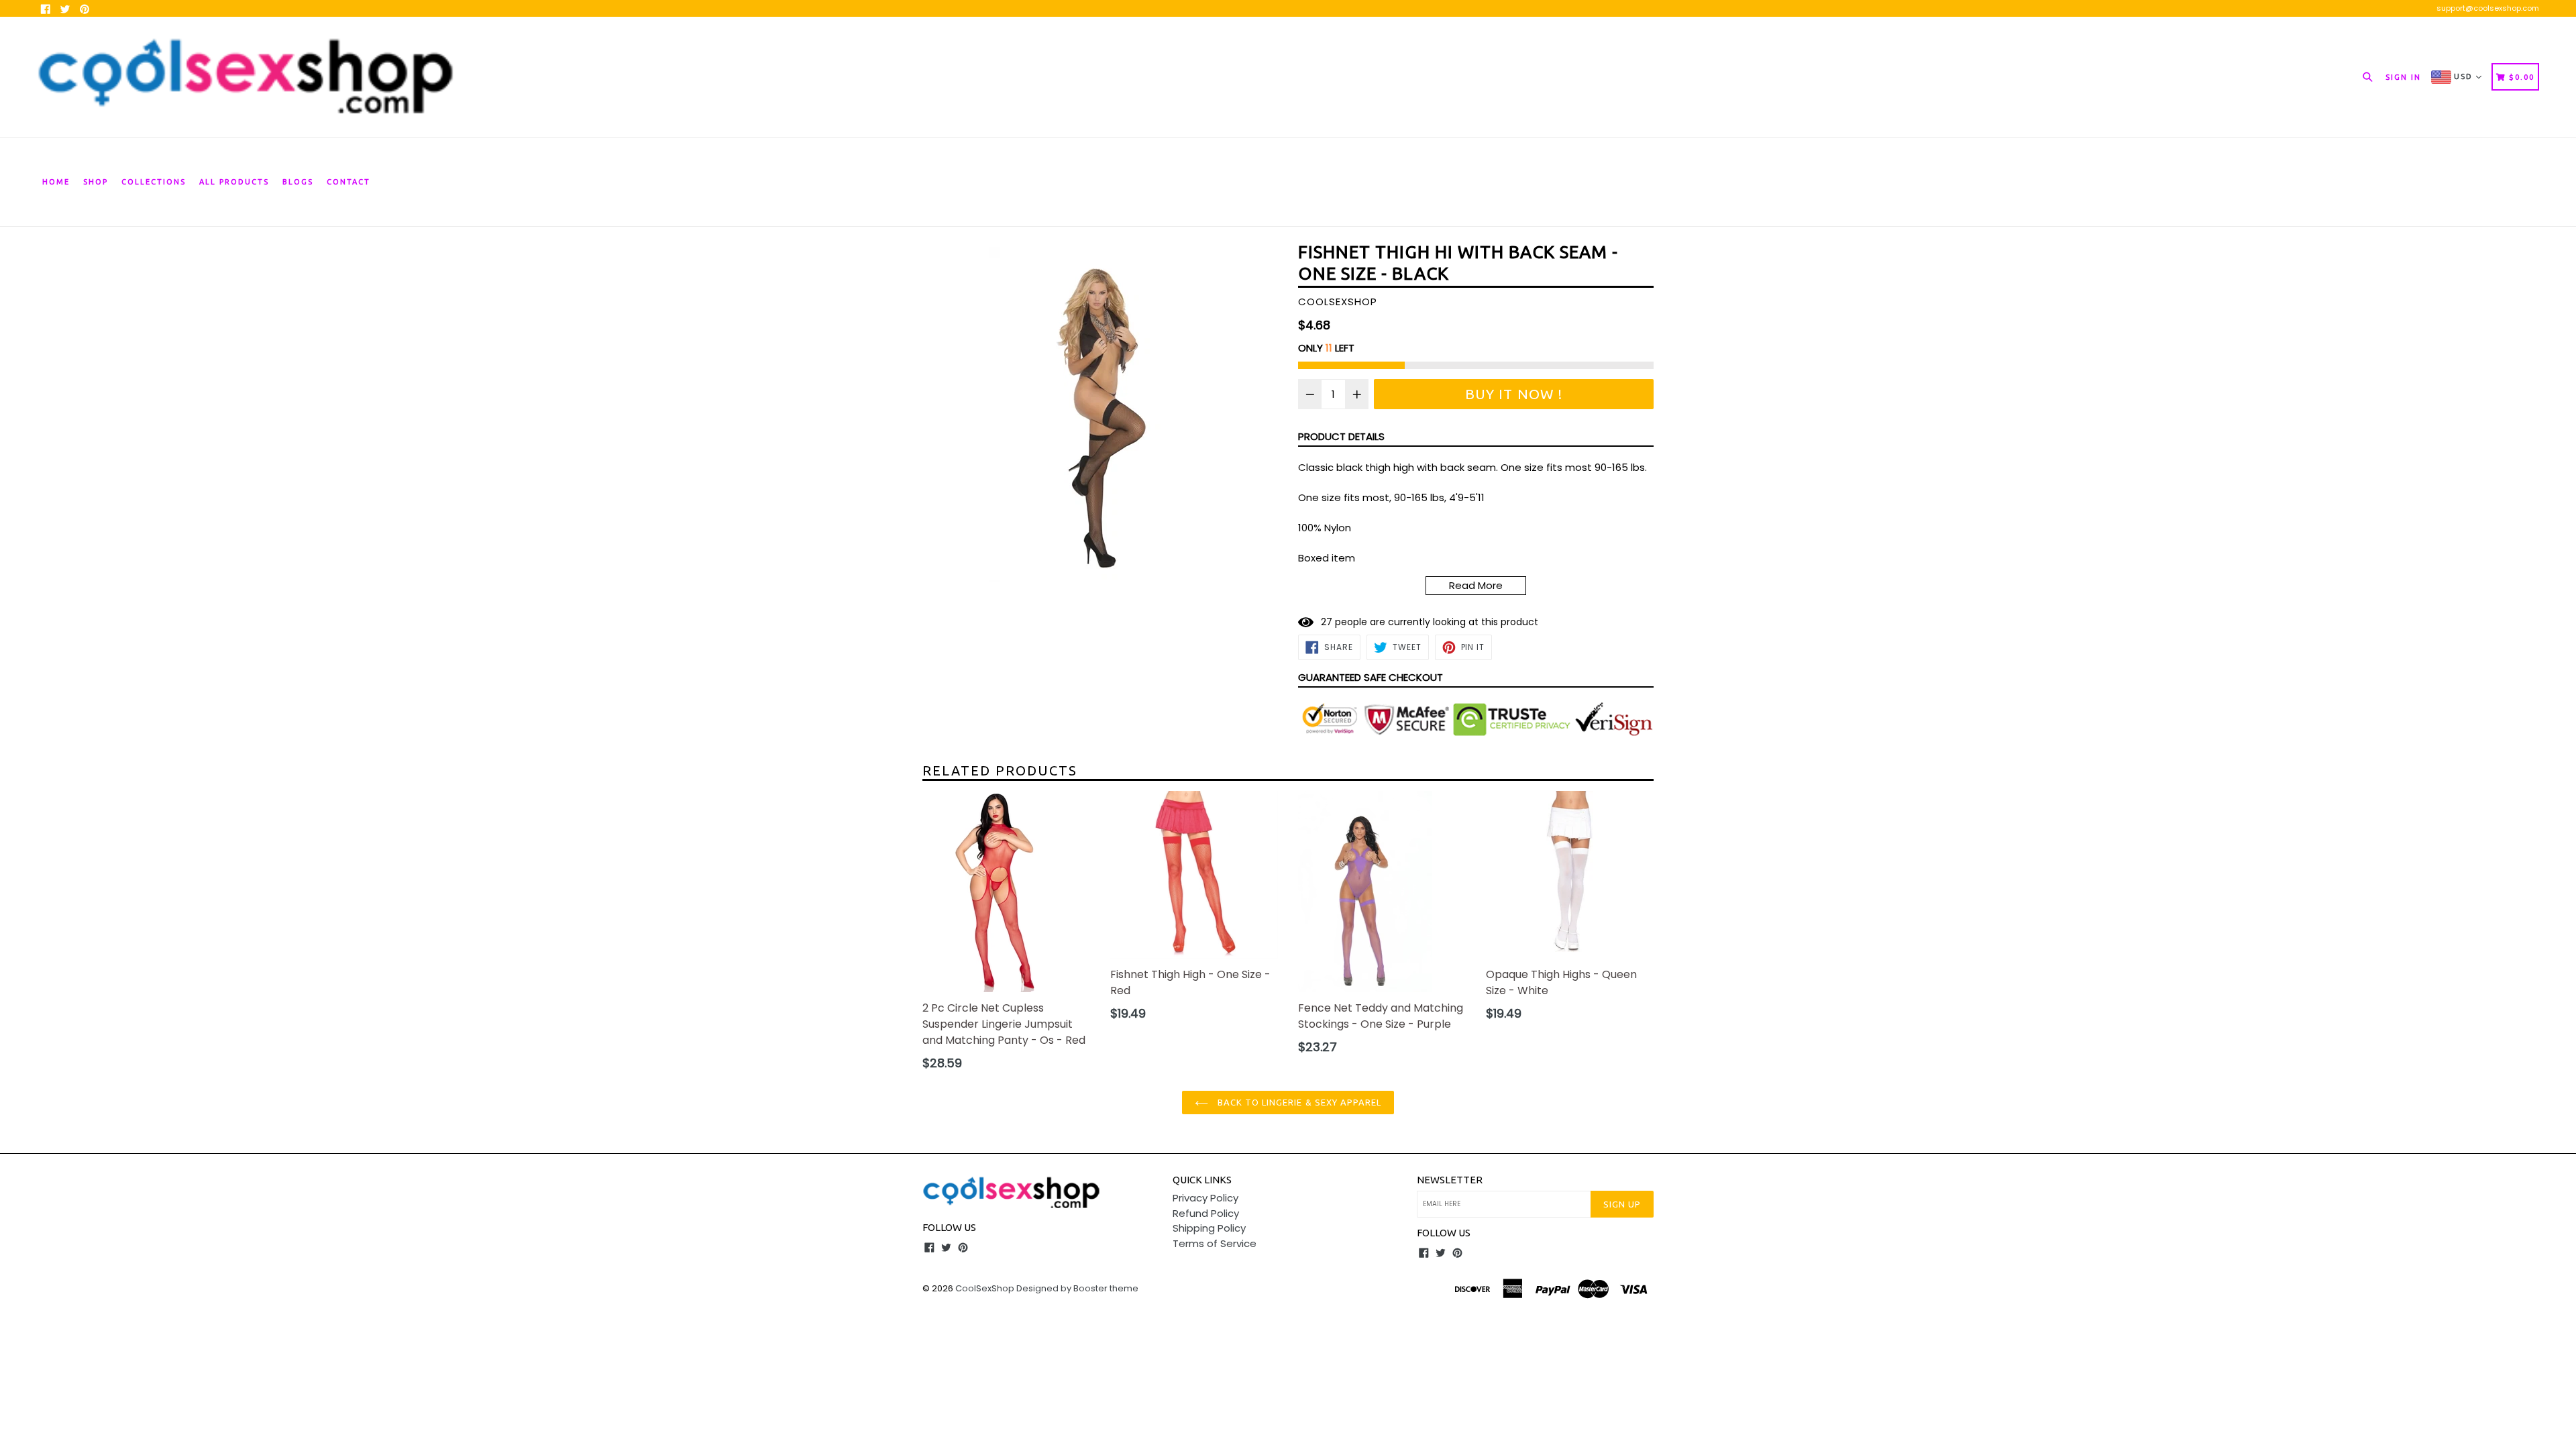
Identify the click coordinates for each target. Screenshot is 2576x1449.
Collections (154, 182)
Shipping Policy (1209, 1228)
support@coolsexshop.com (2488, 8)
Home (56, 182)
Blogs (298, 182)
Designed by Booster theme (1077, 1288)
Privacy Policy (1205, 1198)
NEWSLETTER (1450, 1180)
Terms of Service (1215, 1243)
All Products (234, 182)
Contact (348, 182)
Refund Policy (1206, 1213)
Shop (96, 182)
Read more (1476, 585)
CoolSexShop (985, 1288)
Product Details (1341, 436)
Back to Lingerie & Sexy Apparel (1298, 1102)
